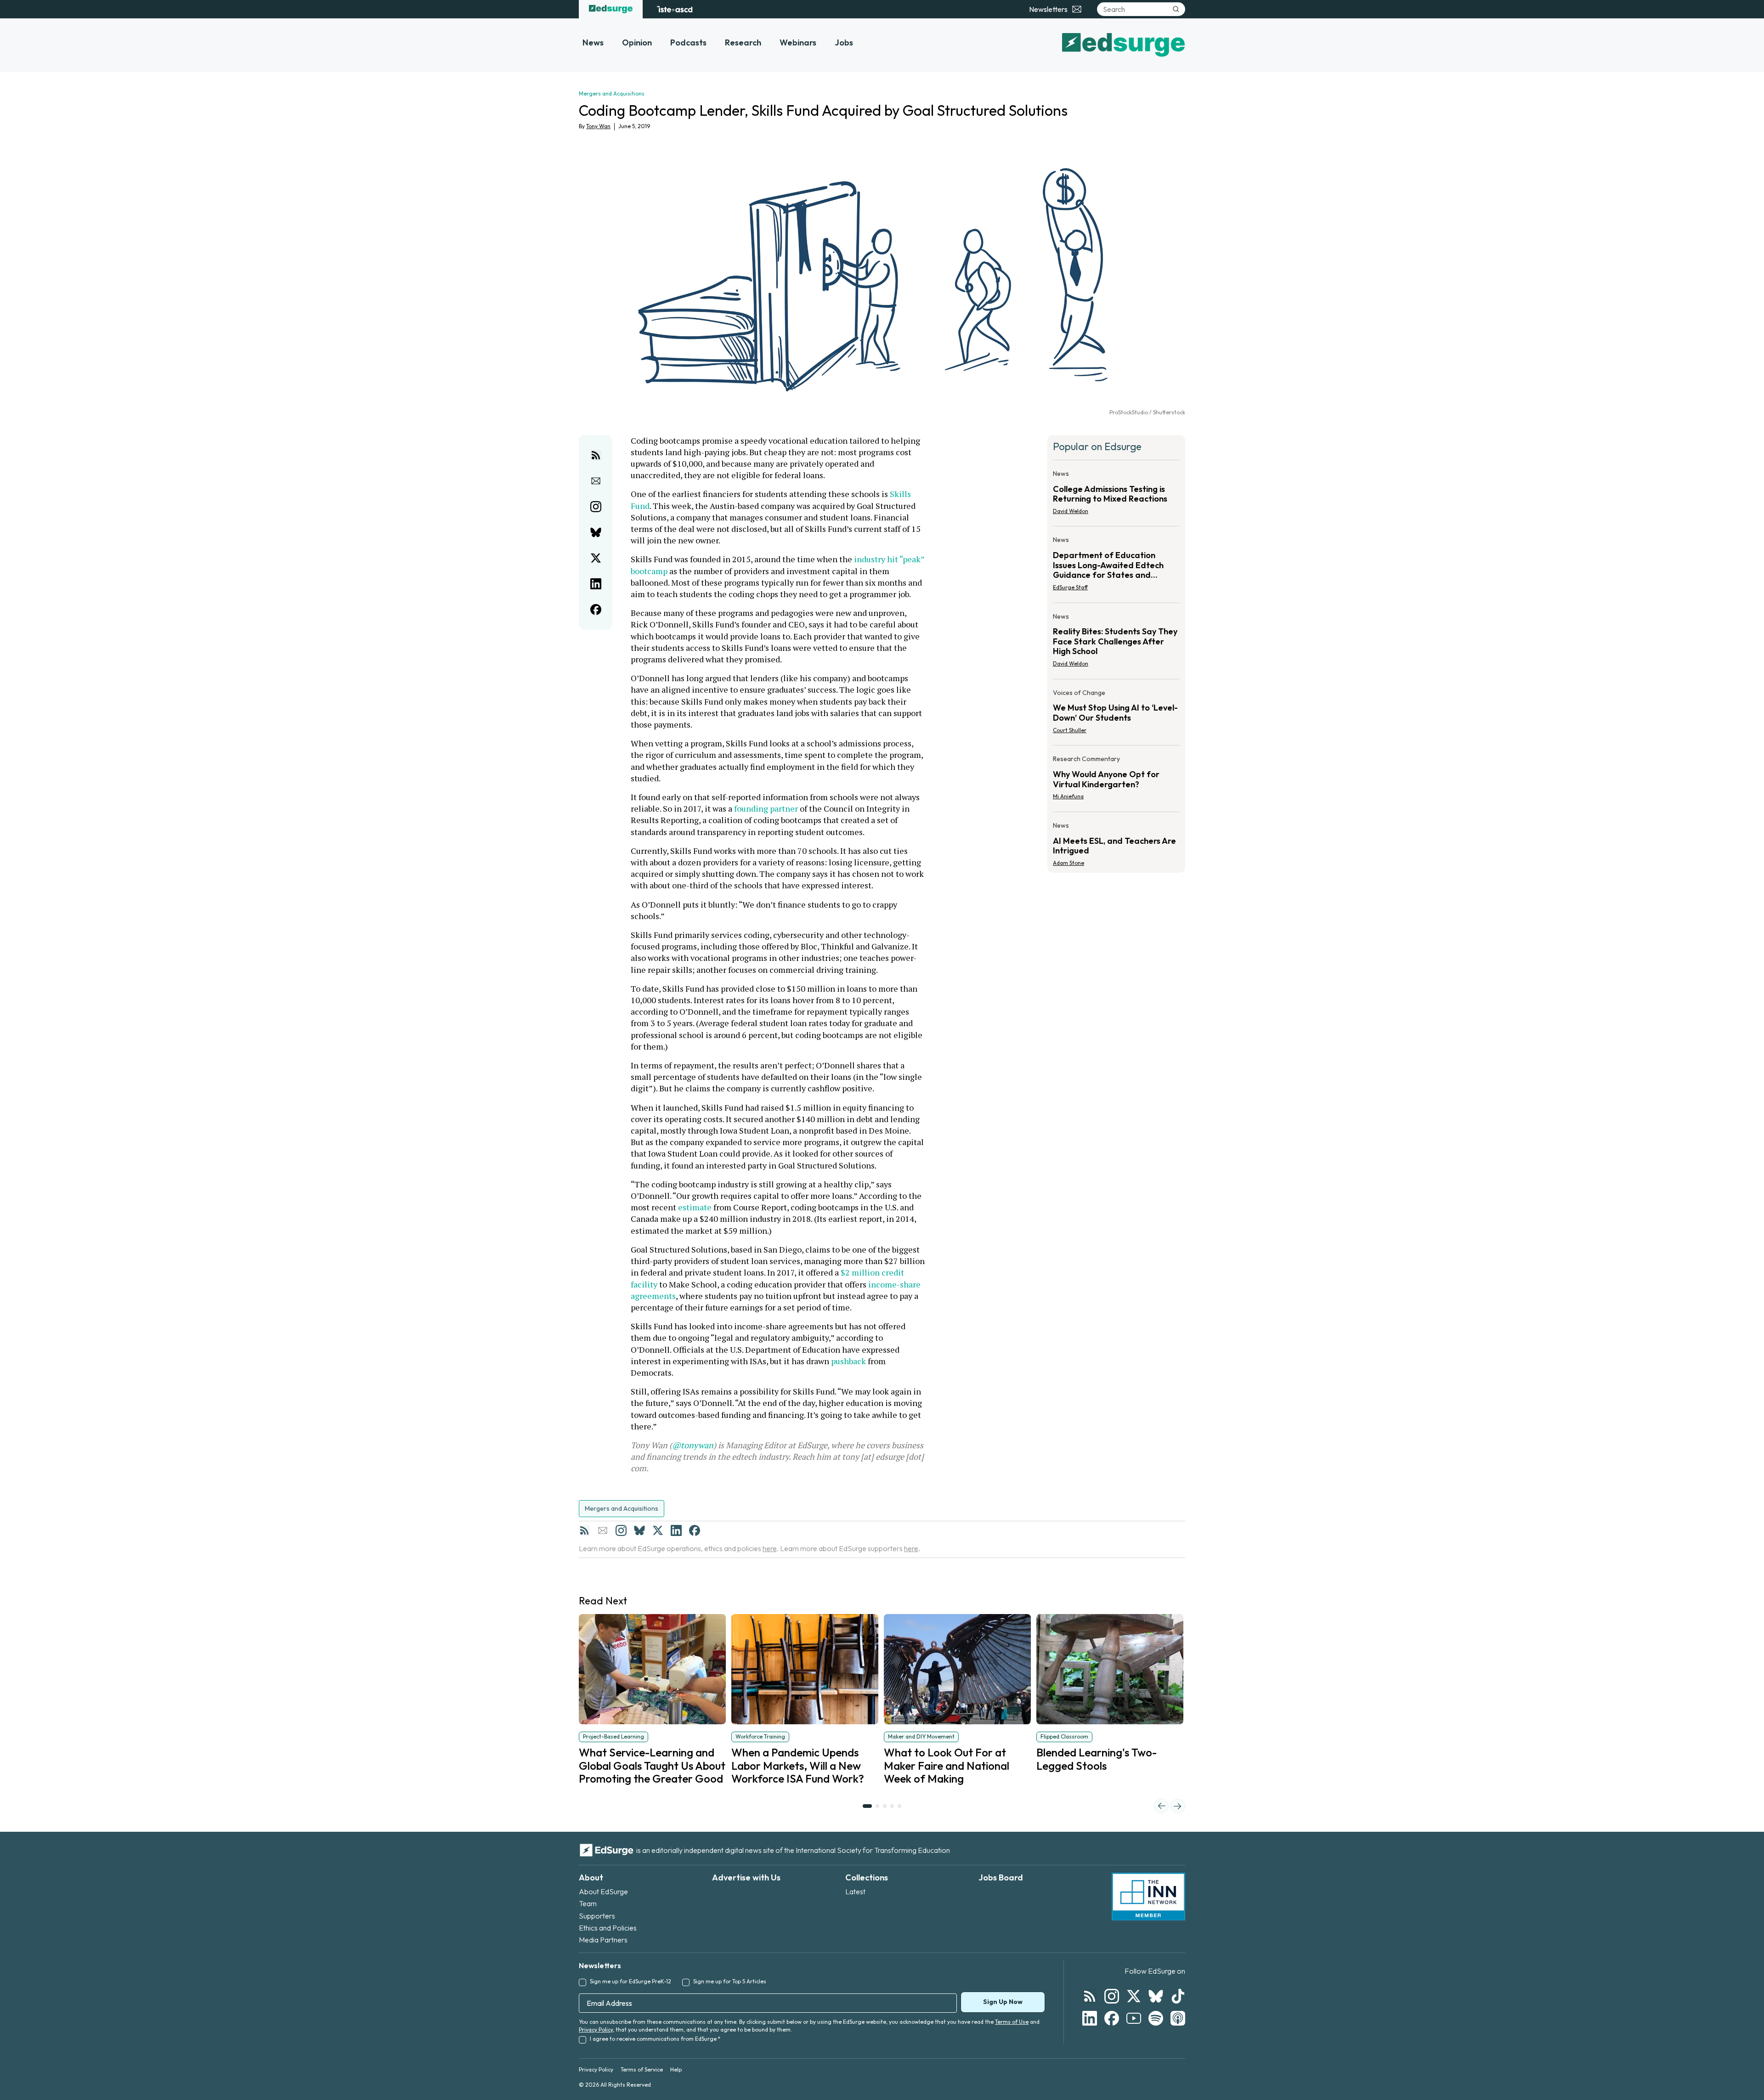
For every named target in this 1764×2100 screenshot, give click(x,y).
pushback (848, 1361)
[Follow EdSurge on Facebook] (1112, 2018)
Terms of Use (1012, 2022)
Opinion (637, 42)
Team (588, 1903)
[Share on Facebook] (596, 610)
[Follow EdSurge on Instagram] (1112, 1996)
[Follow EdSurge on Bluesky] (1156, 1996)
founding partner (766, 808)
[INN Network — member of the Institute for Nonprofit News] (1148, 1897)
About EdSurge (603, 1891)
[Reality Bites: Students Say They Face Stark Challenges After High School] (1116, 643)
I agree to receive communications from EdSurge (655, 2039)
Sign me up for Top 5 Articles (730, 1981)
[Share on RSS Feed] (596, 455)
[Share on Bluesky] (596, 532)
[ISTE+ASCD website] (675, 9)
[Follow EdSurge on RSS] (1090, 1996)
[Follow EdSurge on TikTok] (1178, 1996)
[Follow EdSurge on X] (1134, 1996)
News (593, 42)
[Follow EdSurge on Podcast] (1178, 2018)
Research (743, 42)
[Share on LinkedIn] (596, 584)
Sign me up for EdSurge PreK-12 (630, 1981)
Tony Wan (598, 126)
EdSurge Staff (1070, 587)
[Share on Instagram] (596, 507)
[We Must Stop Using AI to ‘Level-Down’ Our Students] (1116, 714)
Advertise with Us (746, 1877)
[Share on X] (596, 558)
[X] (658, 1530)
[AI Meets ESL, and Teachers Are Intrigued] (1116, 841)
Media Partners (603, 1940)
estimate (695, 1207)
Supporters (597, 1916)
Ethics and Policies (608, 1928)
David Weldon (1071, 511)
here (770, 1548)
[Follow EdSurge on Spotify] (1156, 2018)
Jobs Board (1001, 1877)
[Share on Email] (596, 481)
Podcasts (688, 42)
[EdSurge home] (611, 9)
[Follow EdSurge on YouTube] (1134, 2018)
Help (676, 2069)
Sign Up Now (1003, 2002)
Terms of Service (642, 2069)
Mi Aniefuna (1068, 796)
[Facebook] (695, 1530)
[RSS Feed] (584, 1530)
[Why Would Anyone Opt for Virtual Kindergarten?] (1116, 780)
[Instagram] (621, 1530)
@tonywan (693, 1445)
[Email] (603, 1530)
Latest (855, 1891)
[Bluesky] (639, 1530)
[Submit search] (1176, 9)
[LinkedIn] (676, 1530)
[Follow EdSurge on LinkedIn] (1090, 2018)
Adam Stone (1069, 863)
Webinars (798, 42)
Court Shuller (1070, 730)
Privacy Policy (596, 2029)
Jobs (844, 42)
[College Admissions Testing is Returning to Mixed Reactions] (1116, 495)
